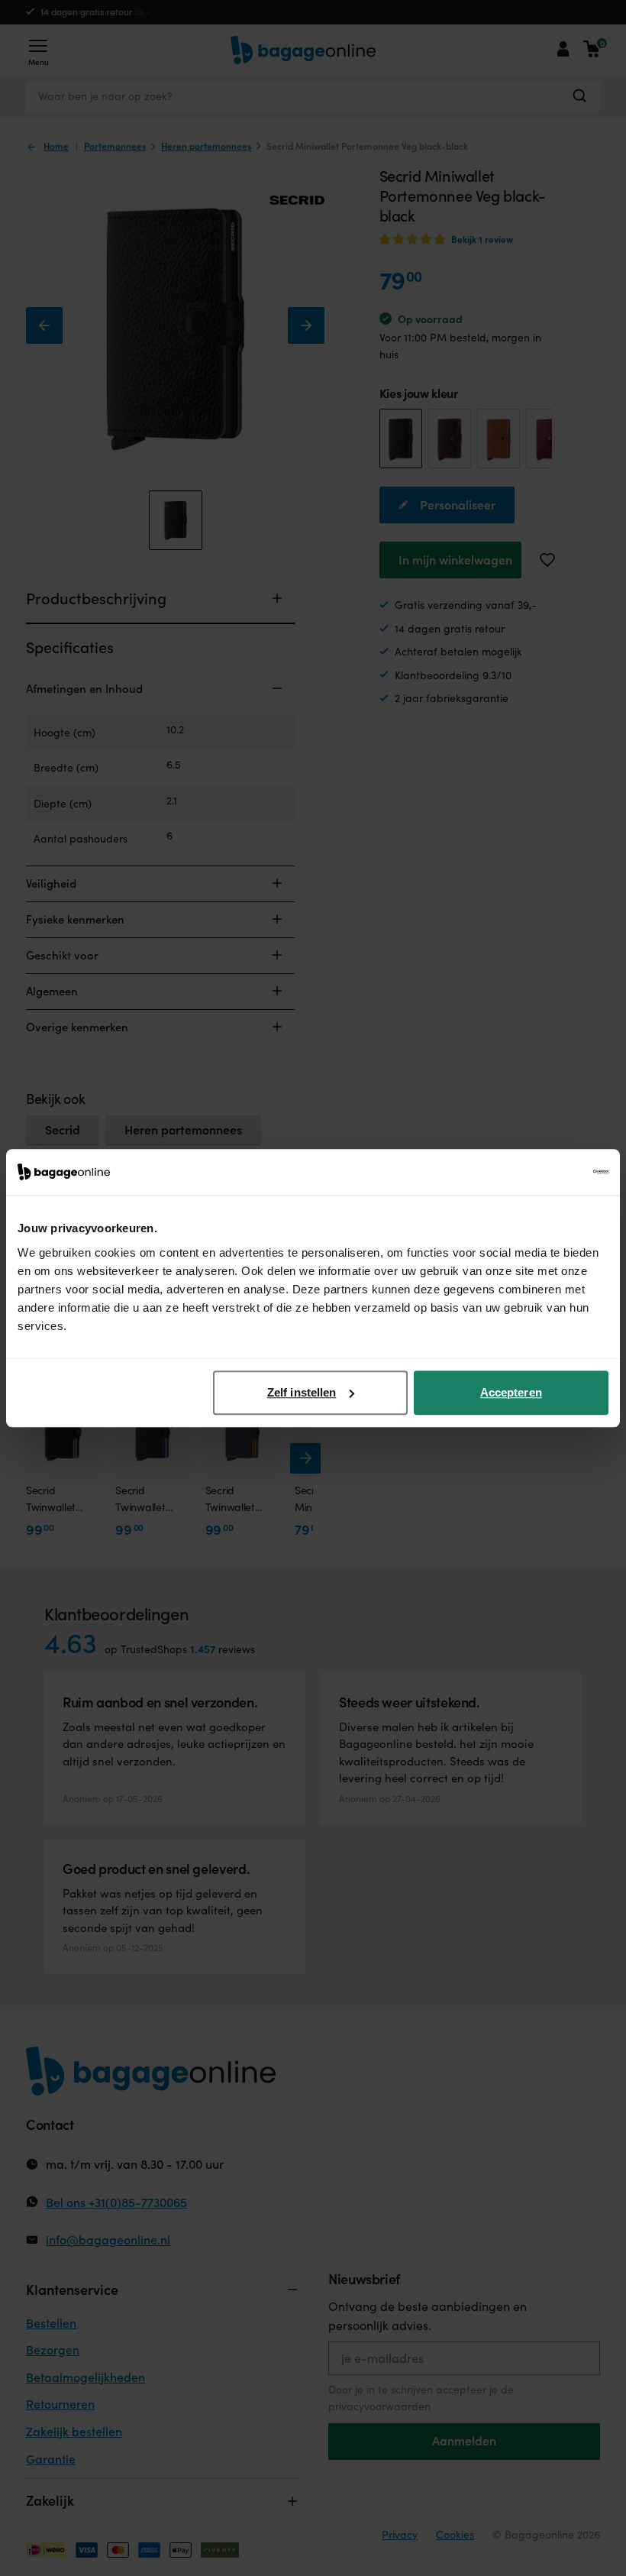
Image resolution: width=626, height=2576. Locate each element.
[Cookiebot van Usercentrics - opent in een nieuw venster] (542, 1172)
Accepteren (511, 1392)
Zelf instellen (302, 1392)
